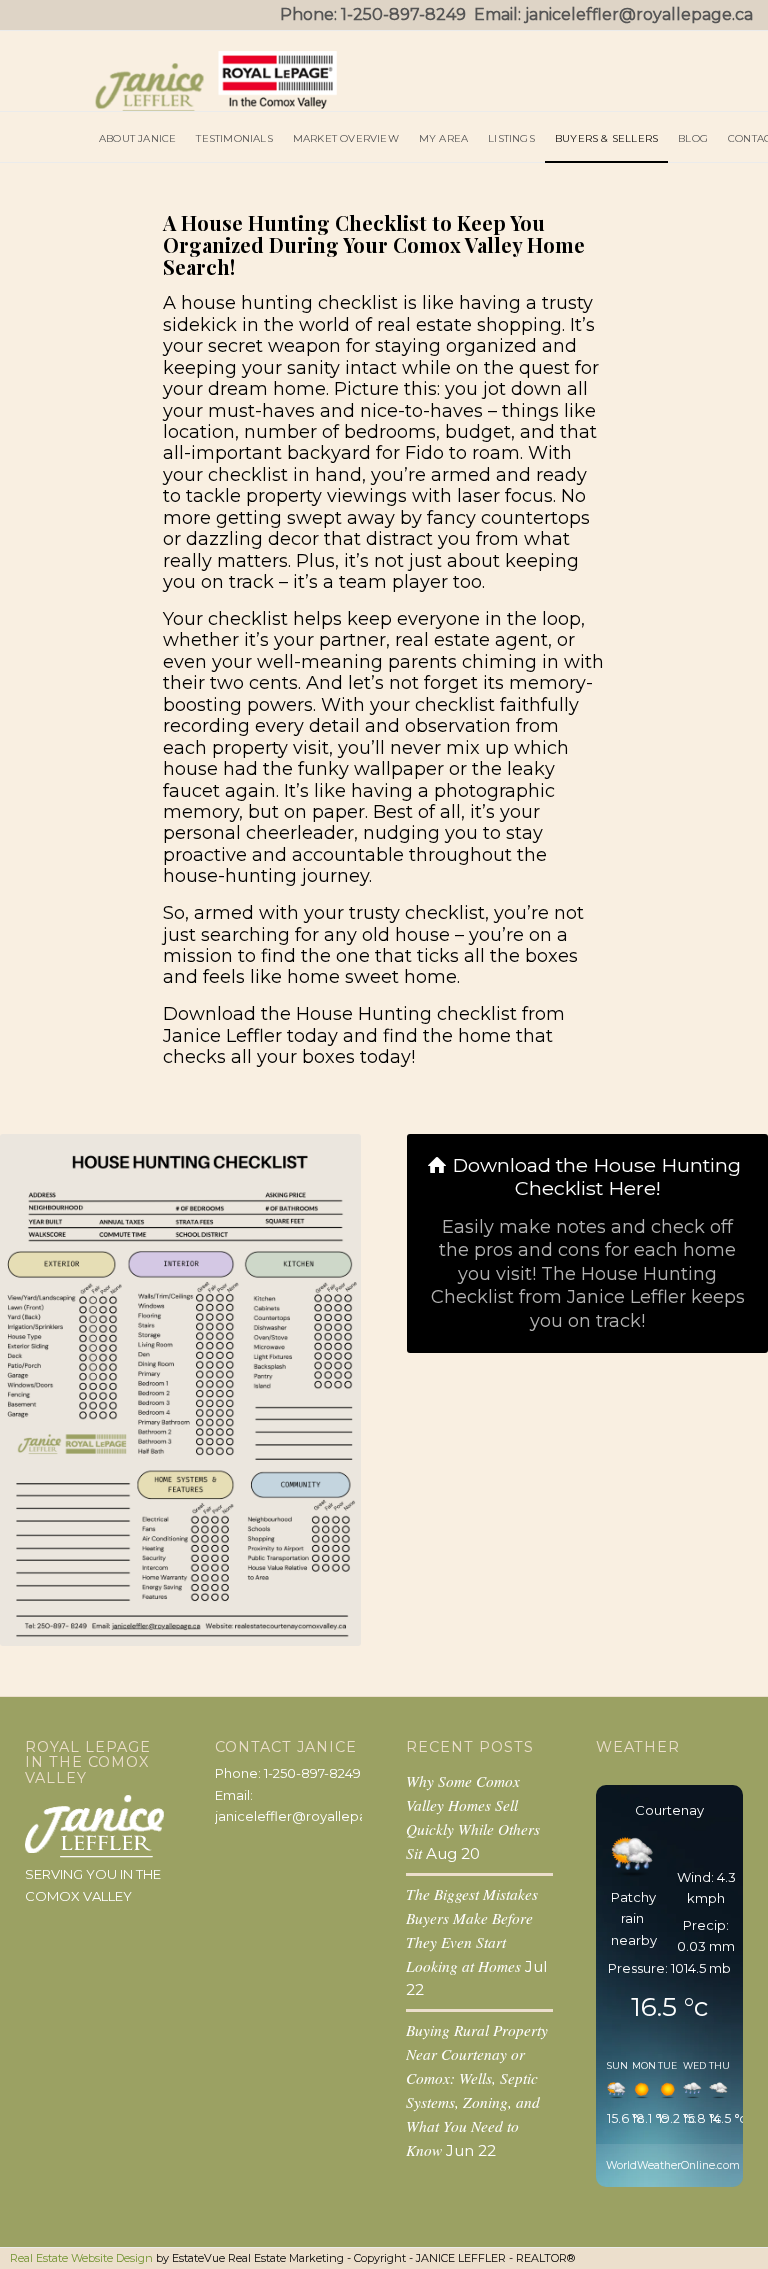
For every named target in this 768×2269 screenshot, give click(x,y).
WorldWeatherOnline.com (673, 2165)
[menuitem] (137, 137)
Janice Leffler (222, 1036)
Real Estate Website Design (81, 2258)
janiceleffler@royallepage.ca (639, 14)
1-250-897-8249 (403, 14)
